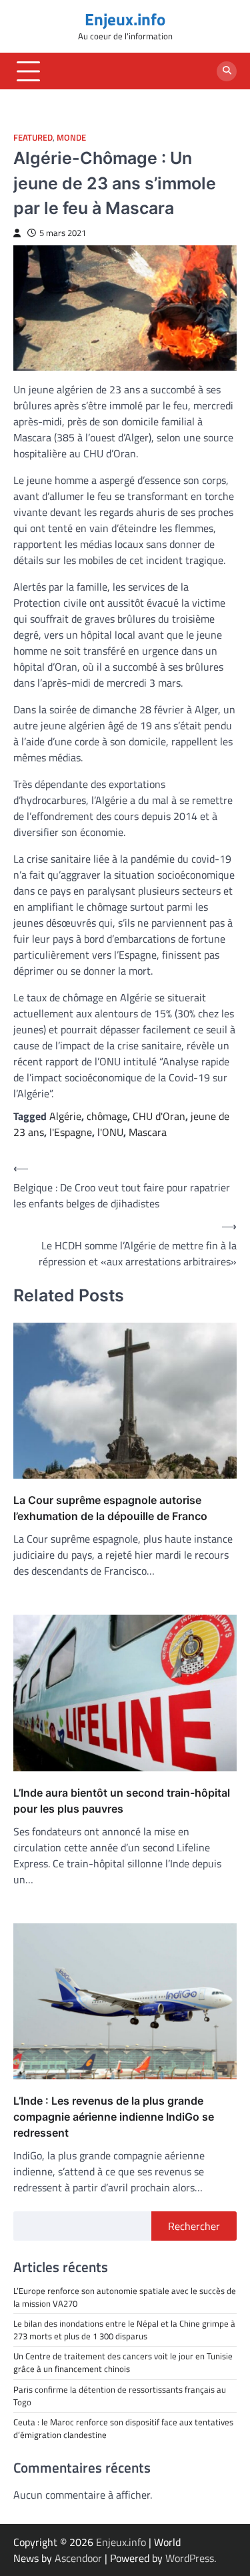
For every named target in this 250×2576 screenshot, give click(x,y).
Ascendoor (78, 2558)
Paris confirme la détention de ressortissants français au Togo (120, 2396)
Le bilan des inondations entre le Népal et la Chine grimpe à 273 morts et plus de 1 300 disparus (124, 2330)
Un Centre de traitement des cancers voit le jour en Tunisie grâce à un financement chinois (123, 2362)
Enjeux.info (125, 19)
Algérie (65, 1116)
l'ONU (110, 1132)
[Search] (227, 71)
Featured (33, 138)
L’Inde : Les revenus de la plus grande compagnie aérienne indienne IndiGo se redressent (114, 2117)
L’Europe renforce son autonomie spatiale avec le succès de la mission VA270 (125, 2297)
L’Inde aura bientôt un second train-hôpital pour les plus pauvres (122, 1801)
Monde (71, 138)
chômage (107, 1116)
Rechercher (194, 2226)
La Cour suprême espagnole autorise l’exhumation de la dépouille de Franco (110, 1508)
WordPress (190, 2558)
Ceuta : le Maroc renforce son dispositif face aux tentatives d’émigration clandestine (123, 2428)
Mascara (148, 1132)
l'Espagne (71, 1132)
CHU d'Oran (159, 1116)
